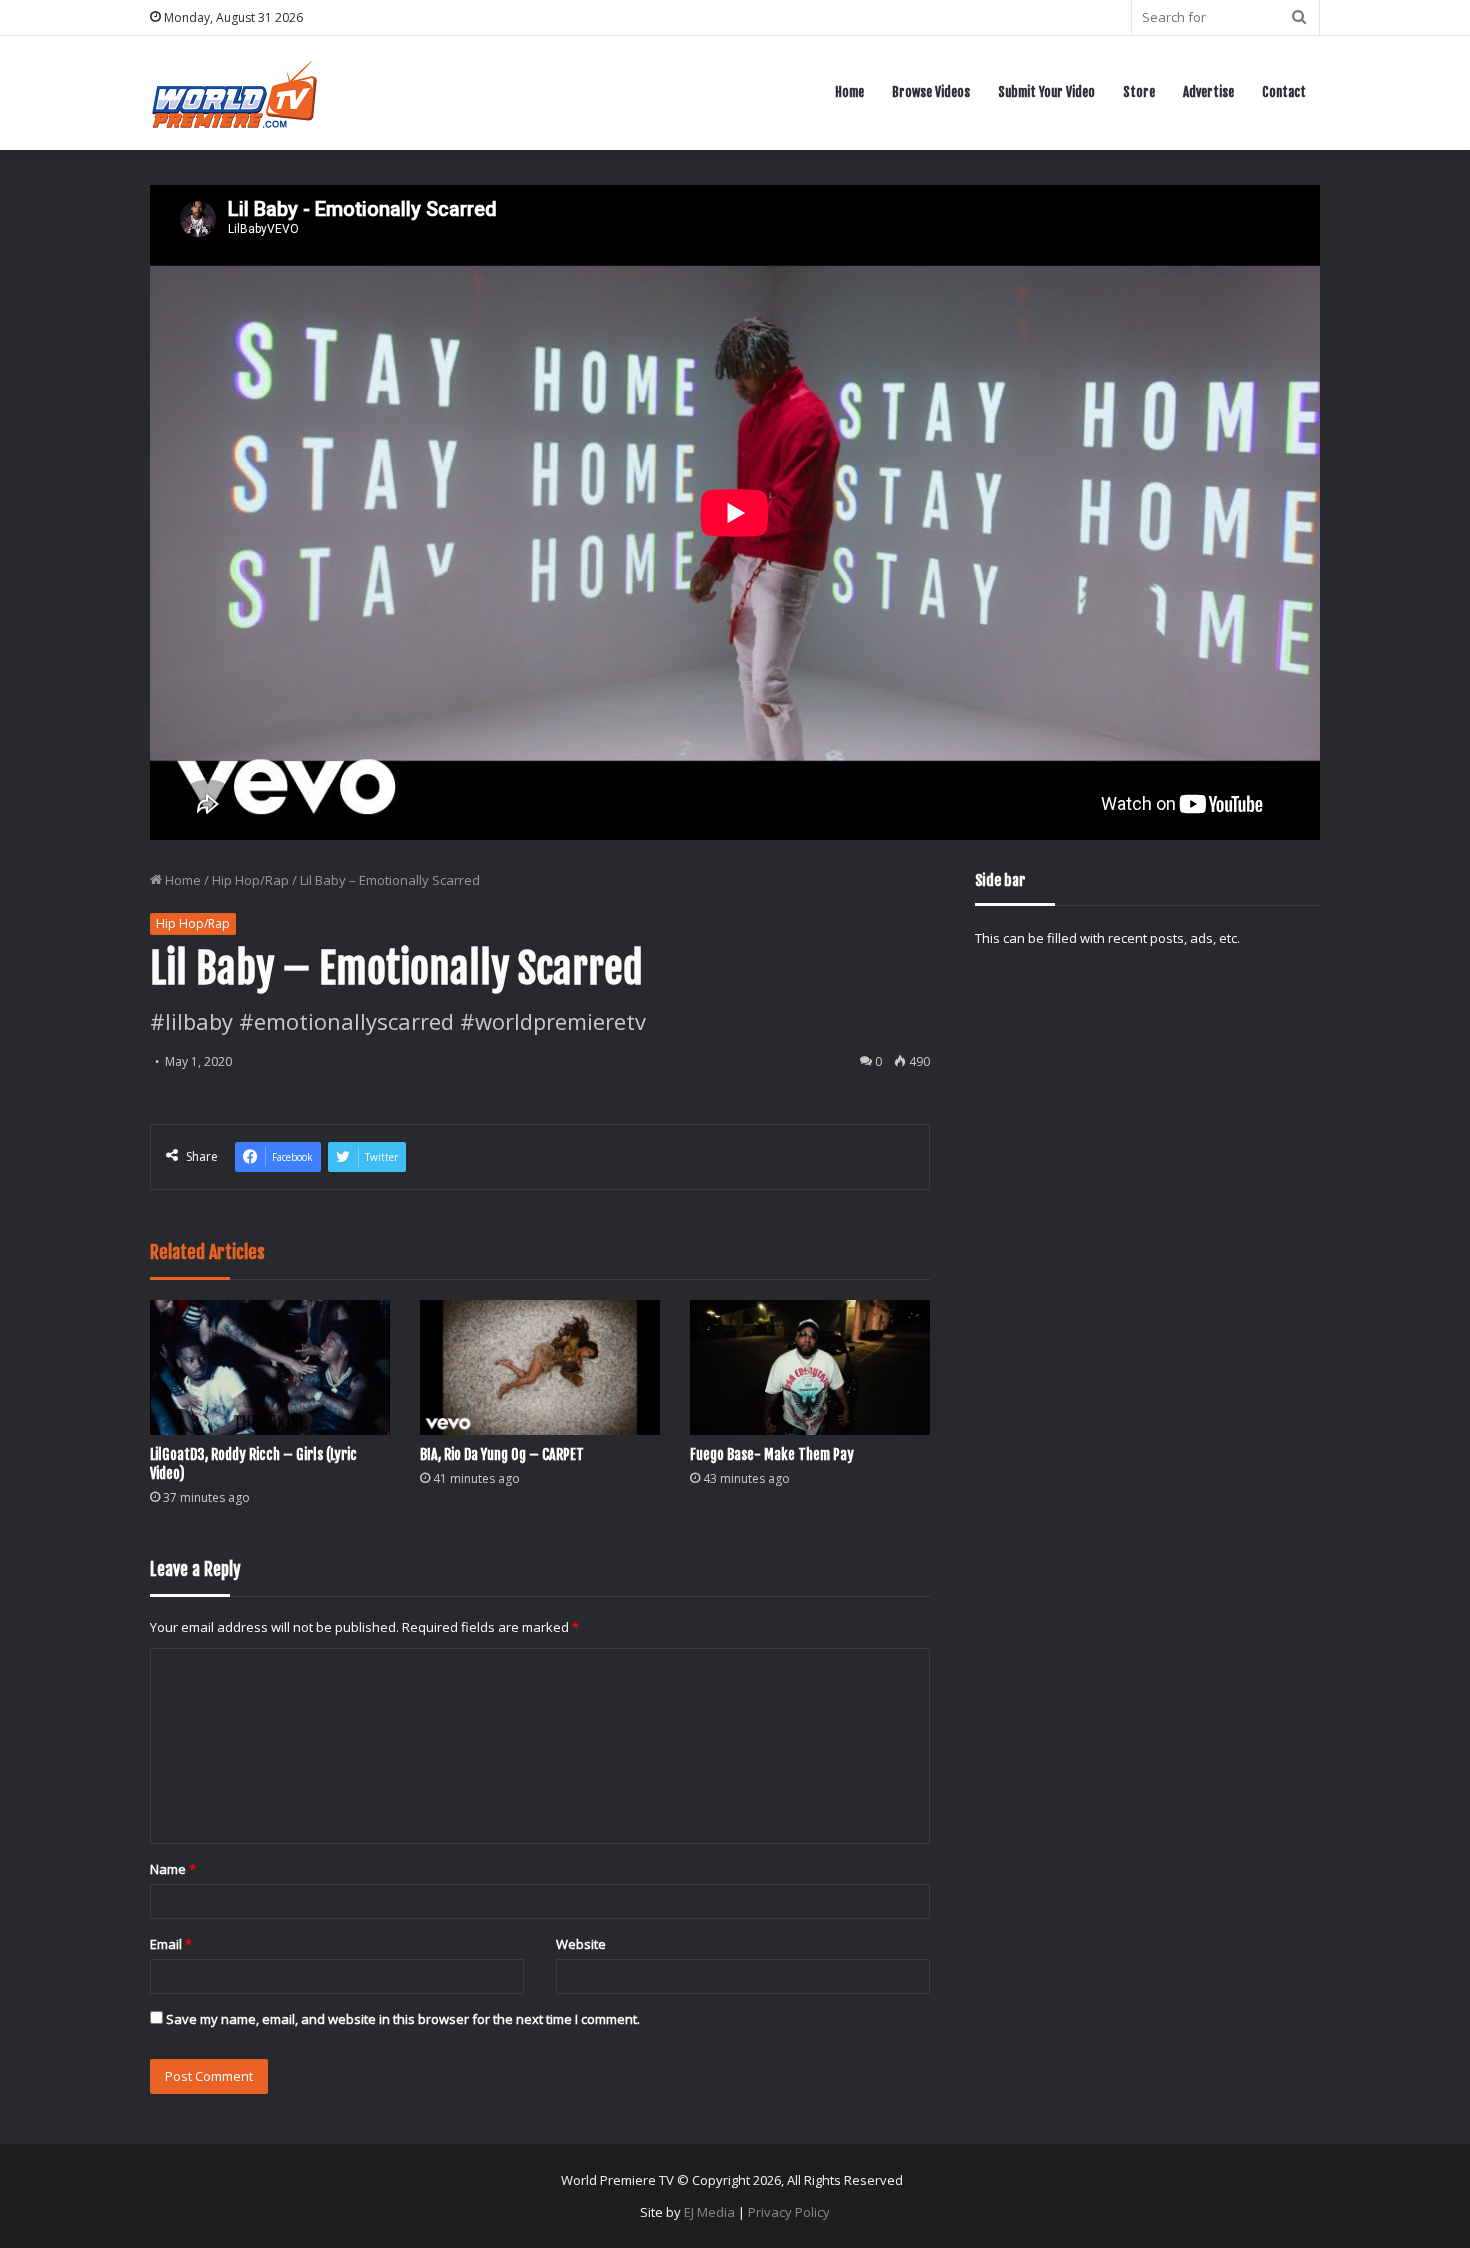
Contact (1284, 92)
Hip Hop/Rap (250, 880)
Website (581, 1944)
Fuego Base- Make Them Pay (772, 1454)
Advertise (1208, 92)
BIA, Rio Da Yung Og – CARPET (502, 1454)
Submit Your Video (1046, 92)
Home (849, 92)
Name (173, 1869)
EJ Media (709, 2212)
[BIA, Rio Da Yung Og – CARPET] (540, 1367)
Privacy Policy (789, 2212)
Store (1139, 92)
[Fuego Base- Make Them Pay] (810, 1367)
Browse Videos (931, 92)
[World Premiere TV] (234, 92)
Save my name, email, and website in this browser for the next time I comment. (403, 2019)
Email (171, 1944)
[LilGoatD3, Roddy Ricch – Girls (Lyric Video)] (270, 1367)
